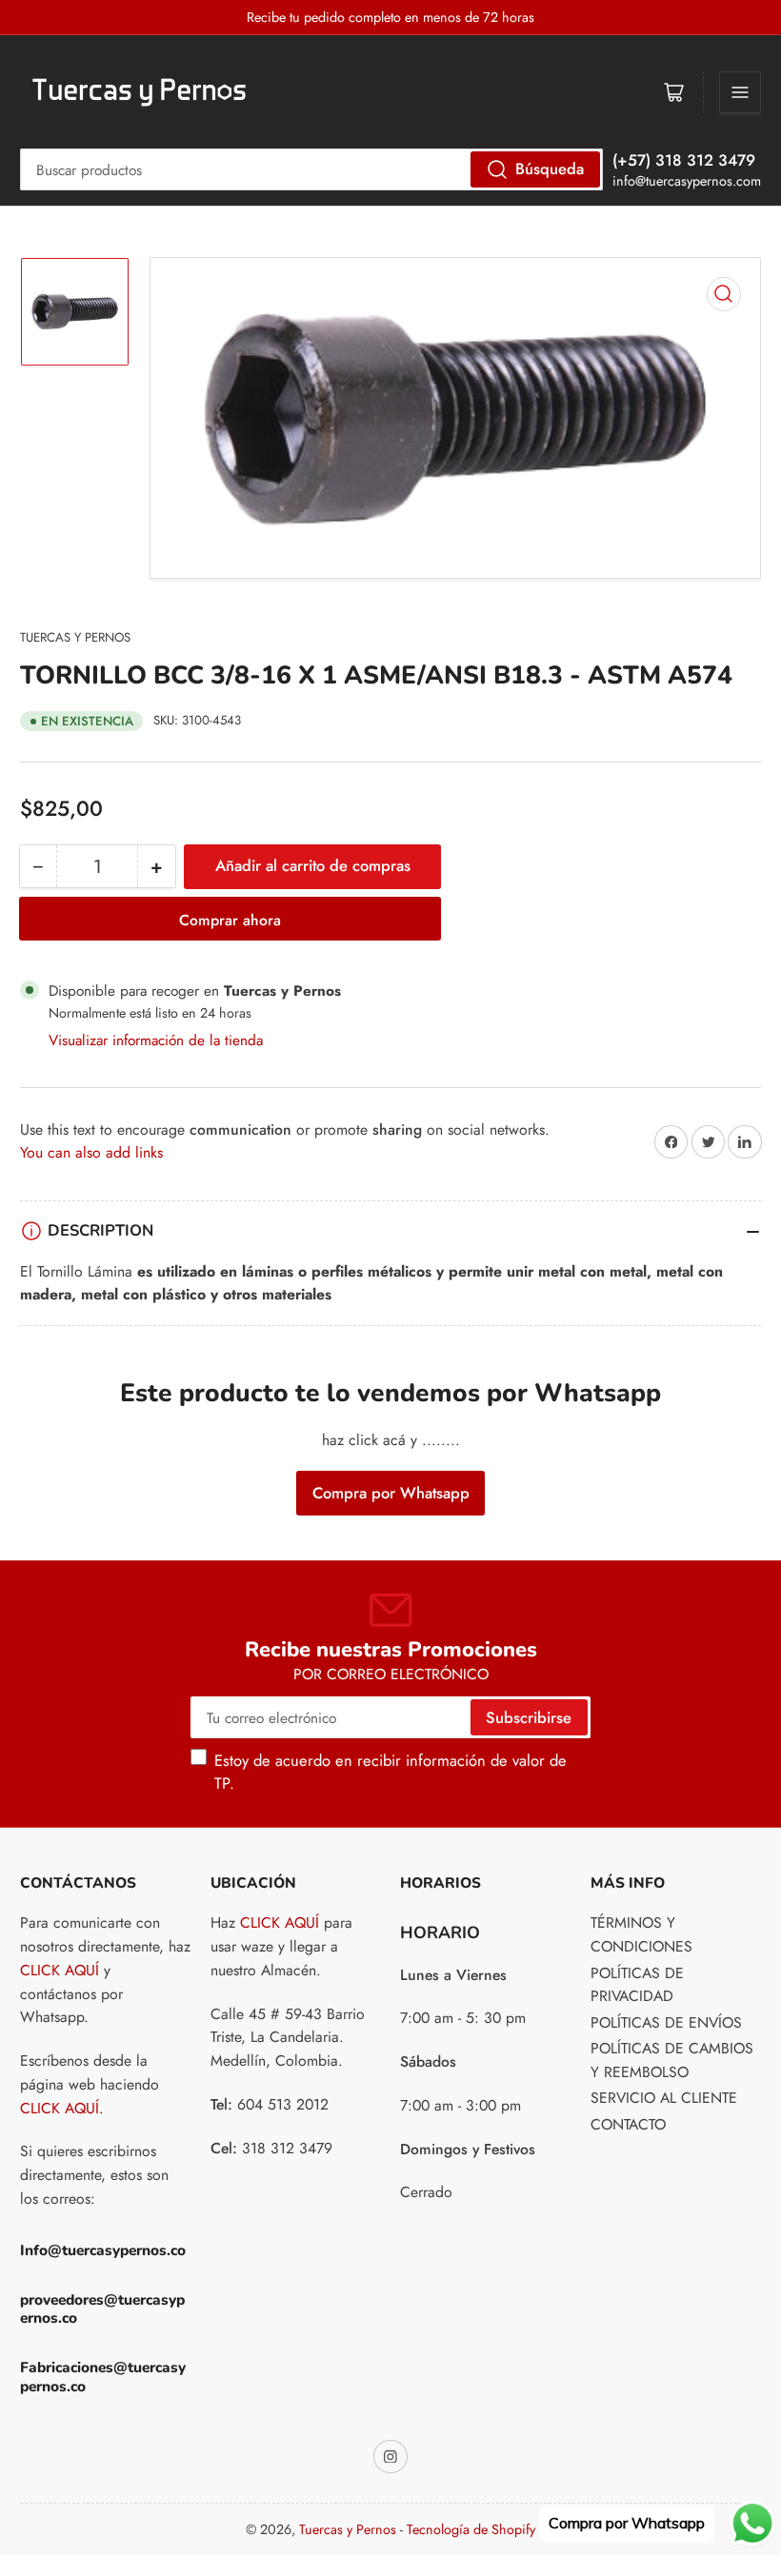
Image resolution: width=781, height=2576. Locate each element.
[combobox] (311, 169)
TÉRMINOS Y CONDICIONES (641, 1934)
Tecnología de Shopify (471, 2529)
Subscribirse (529, 1717)
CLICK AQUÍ (60, 1970)
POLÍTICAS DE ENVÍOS (666, 2022)
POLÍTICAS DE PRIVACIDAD (637, 1985)
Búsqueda (550, 168)
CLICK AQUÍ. (62, 2108)
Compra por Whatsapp (391, 1493)
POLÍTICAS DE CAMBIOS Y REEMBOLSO (672, 2060)
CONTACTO (628, 2124)
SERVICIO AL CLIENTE (664, 2098)
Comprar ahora (230, 920)
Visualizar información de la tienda (156, 1040)
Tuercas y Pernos (75, 637)
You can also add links (91, 1152)
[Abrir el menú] (740, 92)
